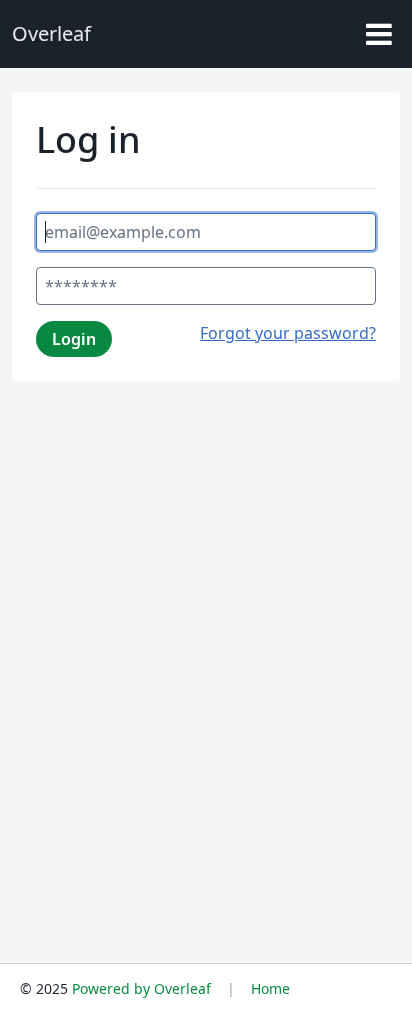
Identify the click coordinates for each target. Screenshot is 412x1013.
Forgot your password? (288, 333)
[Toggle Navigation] (379, 34)
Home (270, 988)
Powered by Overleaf (141, 988)
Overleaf (51, 33)
